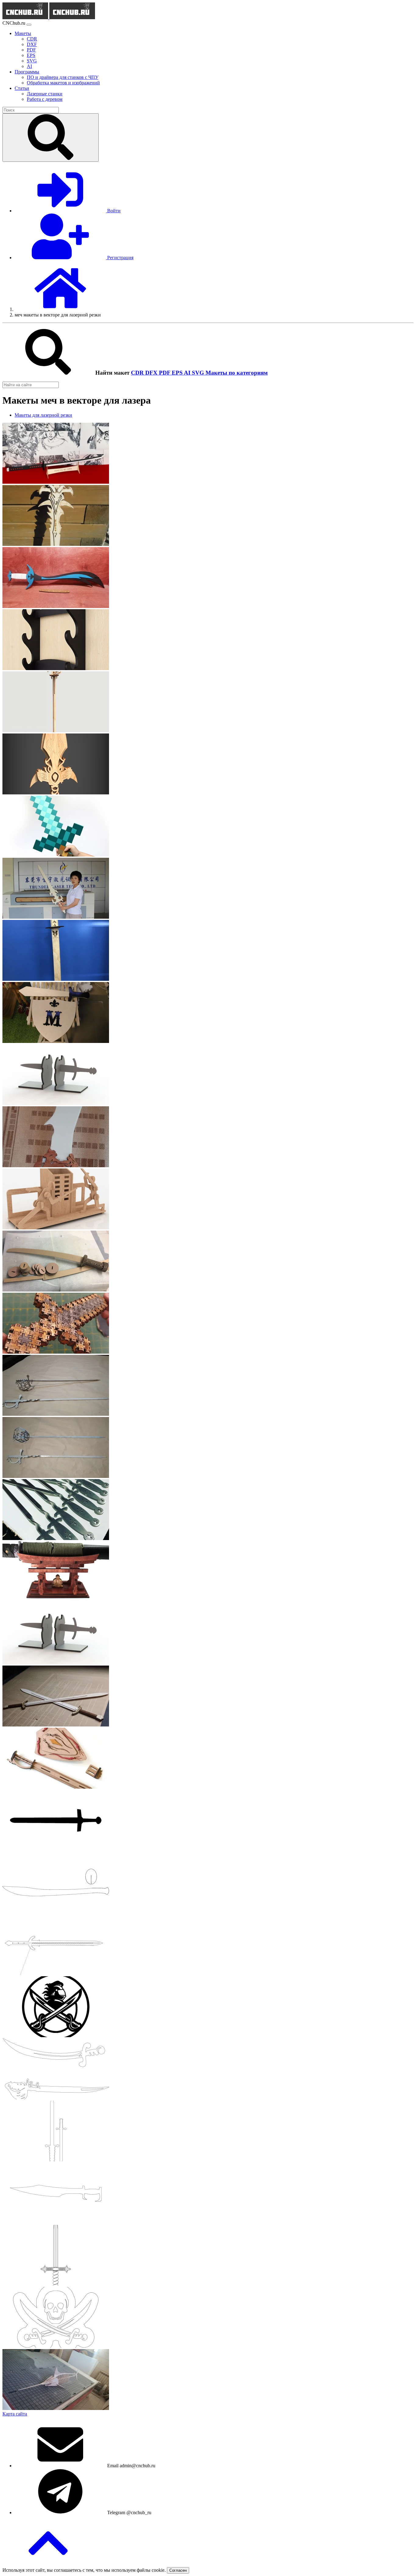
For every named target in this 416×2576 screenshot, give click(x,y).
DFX (152, 373)
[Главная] (60, 309)
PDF (165, 373)
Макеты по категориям (237, 373)
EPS (178, 373)
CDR (138, 373)
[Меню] (29, 25)
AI (188, 373)
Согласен (178, 2570)
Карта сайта (15, 2414)
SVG (199, 373)
